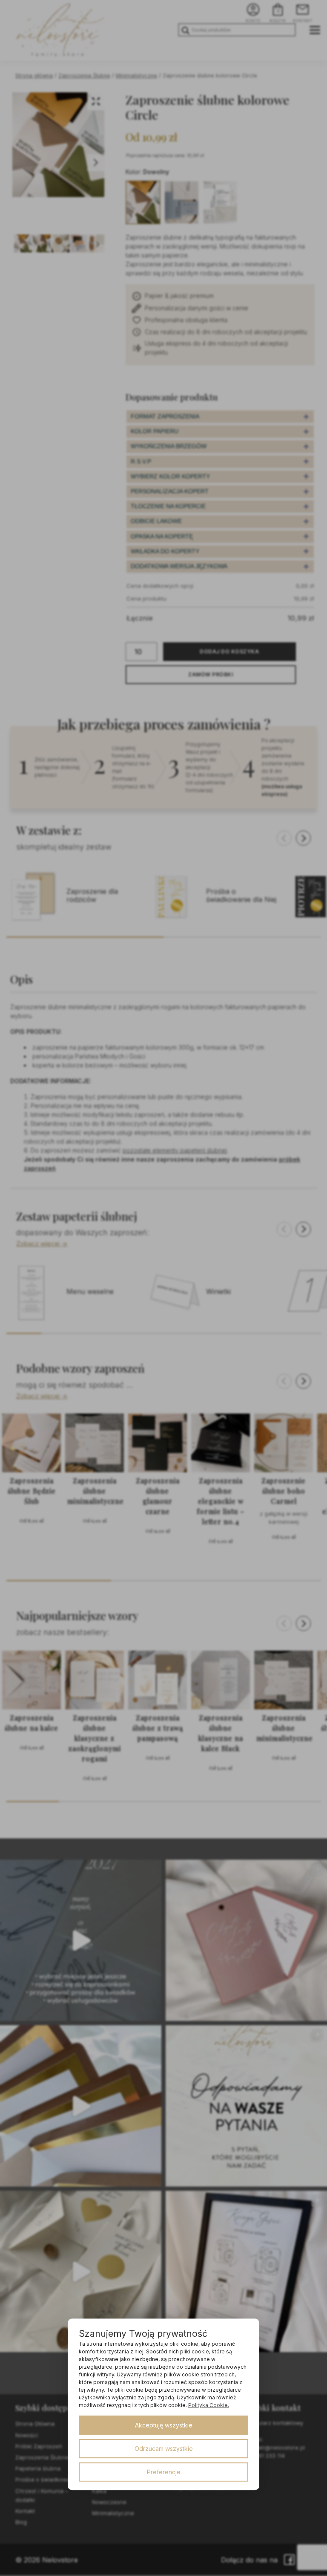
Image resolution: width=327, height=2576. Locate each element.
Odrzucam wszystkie (164, 2449)
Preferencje (164, 2472)
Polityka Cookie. (209, 2405)
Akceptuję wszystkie (164, 2425)
